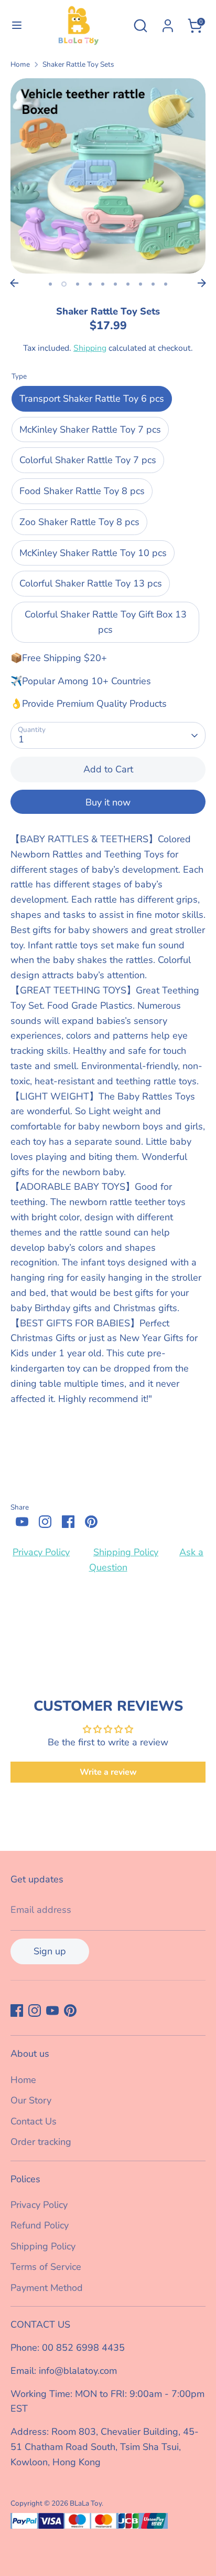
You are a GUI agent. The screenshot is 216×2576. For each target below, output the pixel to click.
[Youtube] (22, 1522)
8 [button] (141, 284)
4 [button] (90, 284)
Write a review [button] (108, 1772)
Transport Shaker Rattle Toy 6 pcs (92, 399)
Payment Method (47, 2288)
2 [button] (64, 284)
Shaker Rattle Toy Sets (78, 64)
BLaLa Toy (86, 2503)
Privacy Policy (41, 1552)
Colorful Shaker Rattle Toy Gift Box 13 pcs (106, 622)
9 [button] (153, 284)
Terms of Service (46, 2267)
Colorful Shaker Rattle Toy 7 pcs (88, 460)
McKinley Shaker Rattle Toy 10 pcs (93, 553)
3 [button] (78, 284)
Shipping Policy (126, 1552)
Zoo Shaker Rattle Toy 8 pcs (79, 522)
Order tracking (41, 2142)
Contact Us (34, 2121)
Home (20, 64)
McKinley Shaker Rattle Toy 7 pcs (90, 430)
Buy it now (108, 802)
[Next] (202, 283)
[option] (108, 176)
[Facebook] (68, 1522)
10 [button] (166, 284)
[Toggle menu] (15, 25)
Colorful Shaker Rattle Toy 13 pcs (91, 583)
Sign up (50, 1951)
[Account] (168, 23)
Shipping (90, 348)
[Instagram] (45, 1522)
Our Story (31, 2100)
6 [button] (115, 284)
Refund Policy (40, 2225)
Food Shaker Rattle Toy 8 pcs (82, 491)
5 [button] (103, 284)
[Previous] (14, 283)
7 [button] (128, 284)
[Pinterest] (91, 1522)
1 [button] (50, 284)
